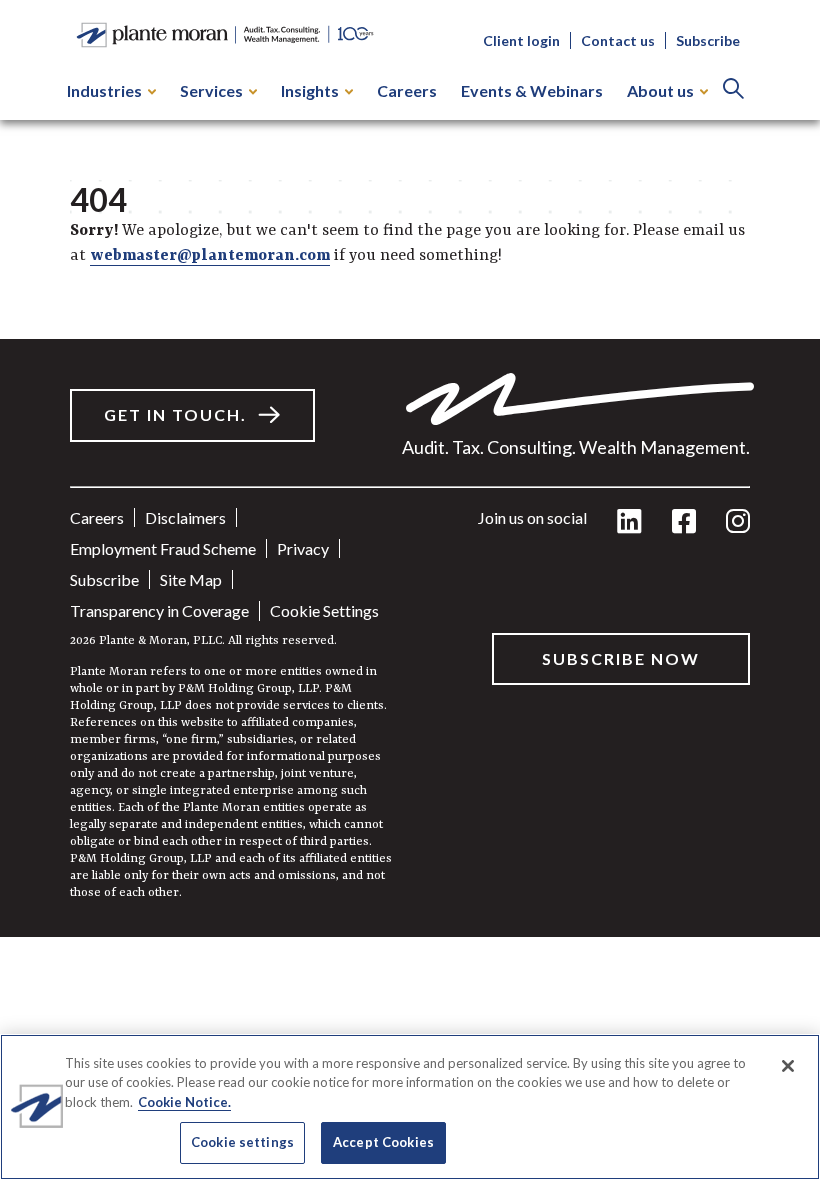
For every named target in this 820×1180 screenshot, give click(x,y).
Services (211, 90)
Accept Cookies (383, 1142)
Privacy (303, 548)
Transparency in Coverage (159, 610)
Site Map (191, 579)
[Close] (788, 1066)
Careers (407, 90)
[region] (410, 1107)
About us (660, 90)
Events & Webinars (532, 90)
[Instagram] (738, 522)
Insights (310, 90)
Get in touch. (175, 414)
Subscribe (708, 40)
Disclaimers (185, 517)
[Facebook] (684, 522)
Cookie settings (324, 610)
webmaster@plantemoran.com (210, 256)
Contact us (618, 40)
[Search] (733, 90)
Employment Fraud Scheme (163, 548)
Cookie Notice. (184, 1102)
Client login (521, 40)
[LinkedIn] (629, 522)
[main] (410, 468)
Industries (104, 90)
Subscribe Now (621, 658)
